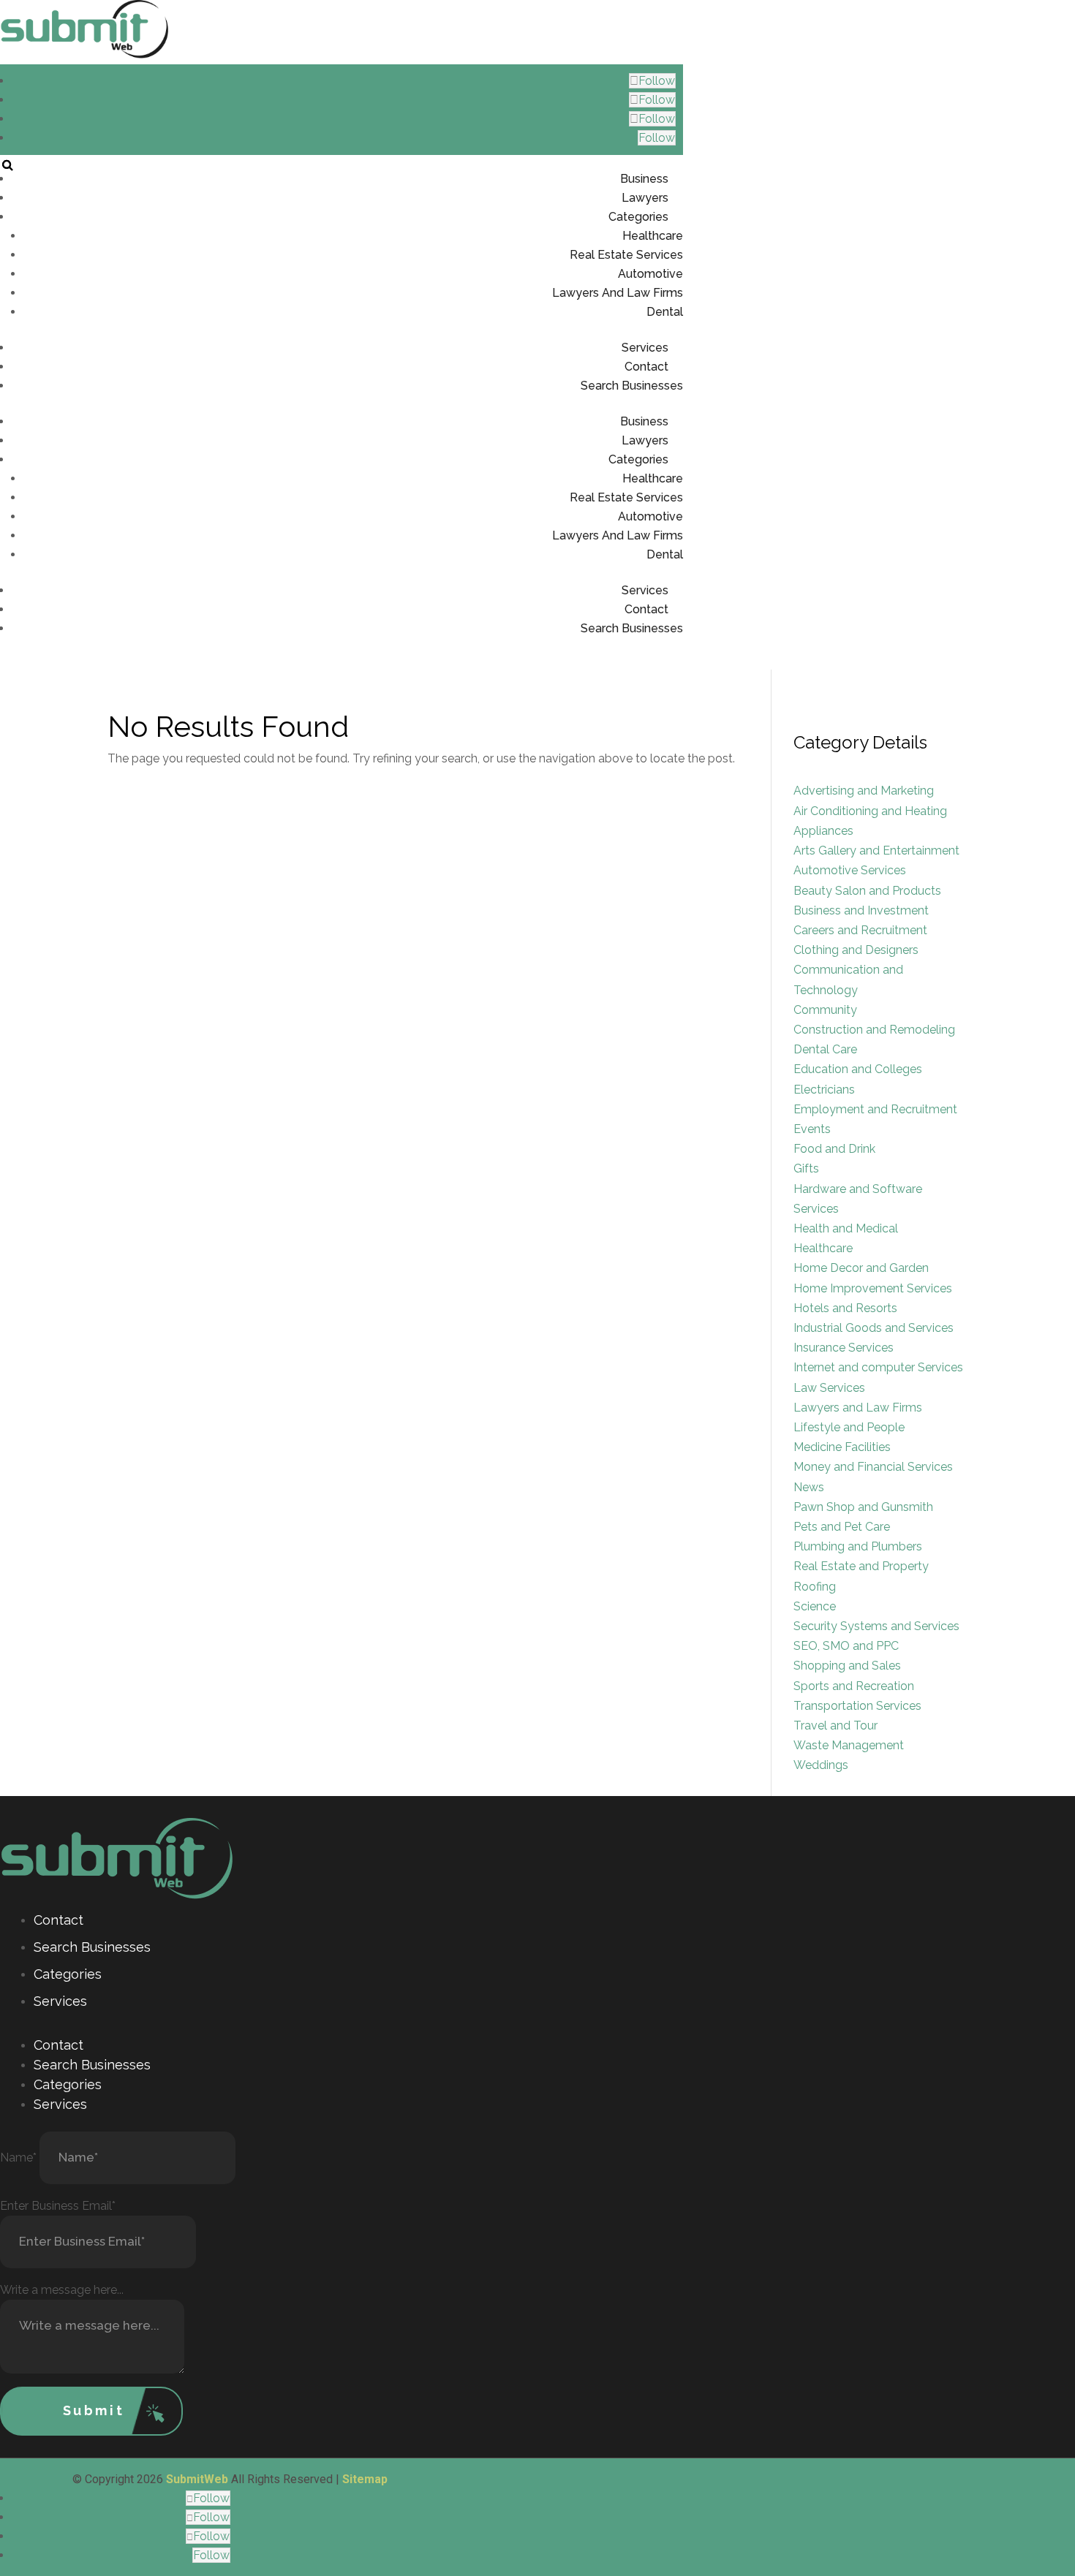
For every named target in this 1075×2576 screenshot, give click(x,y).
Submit (94, 2410)
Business (644, 179)
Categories (638, 217)
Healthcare (653, 236)
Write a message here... (62, 2290)
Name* (18, 2158)
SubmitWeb (197, 2479)
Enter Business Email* (58, 2206)
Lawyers (645, 198)
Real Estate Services (626, 255)
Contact (646, 367)
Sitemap (365, 2479)
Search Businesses (632, 386)
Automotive (650, 274)
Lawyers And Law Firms (618, 293)
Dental (665, 312)
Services (645, 348)
